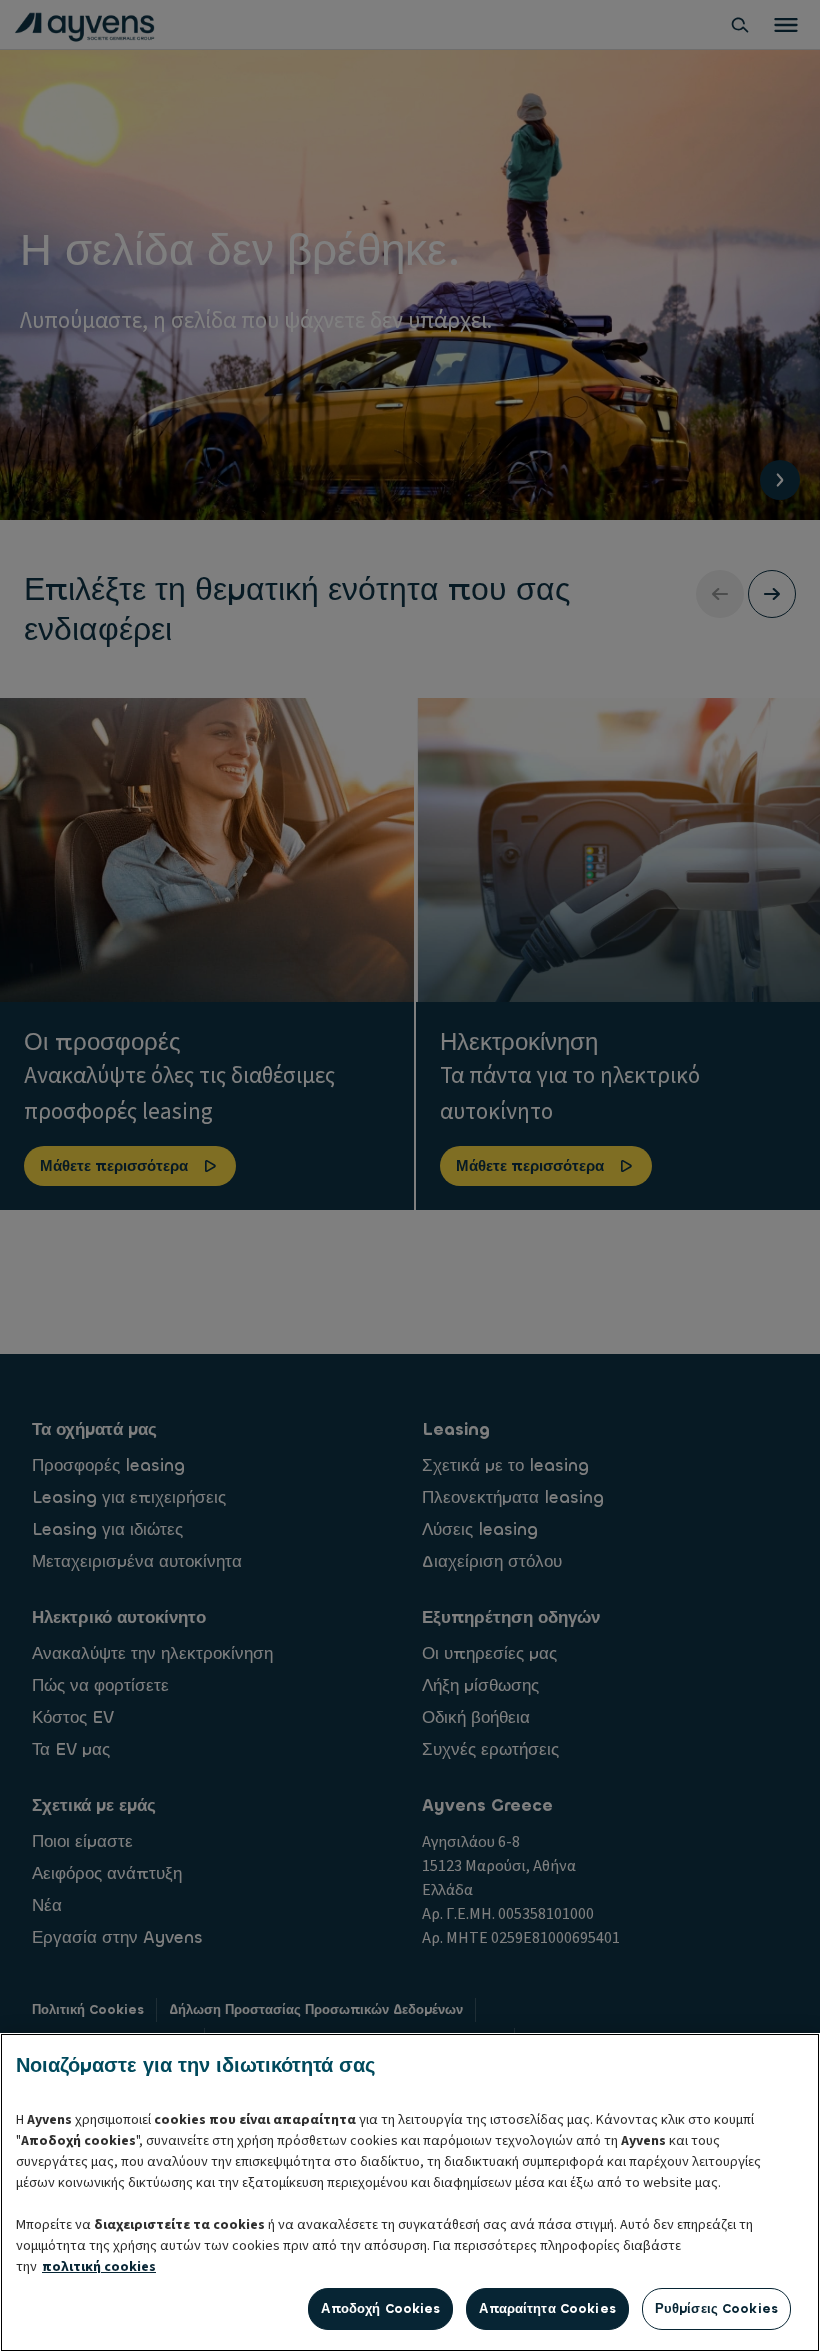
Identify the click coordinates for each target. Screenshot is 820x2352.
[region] (410, 2192)
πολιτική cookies (99, 2267)
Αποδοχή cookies (380, 2308)
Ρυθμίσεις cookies (716, 2308)
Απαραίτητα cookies (547, 2308)
